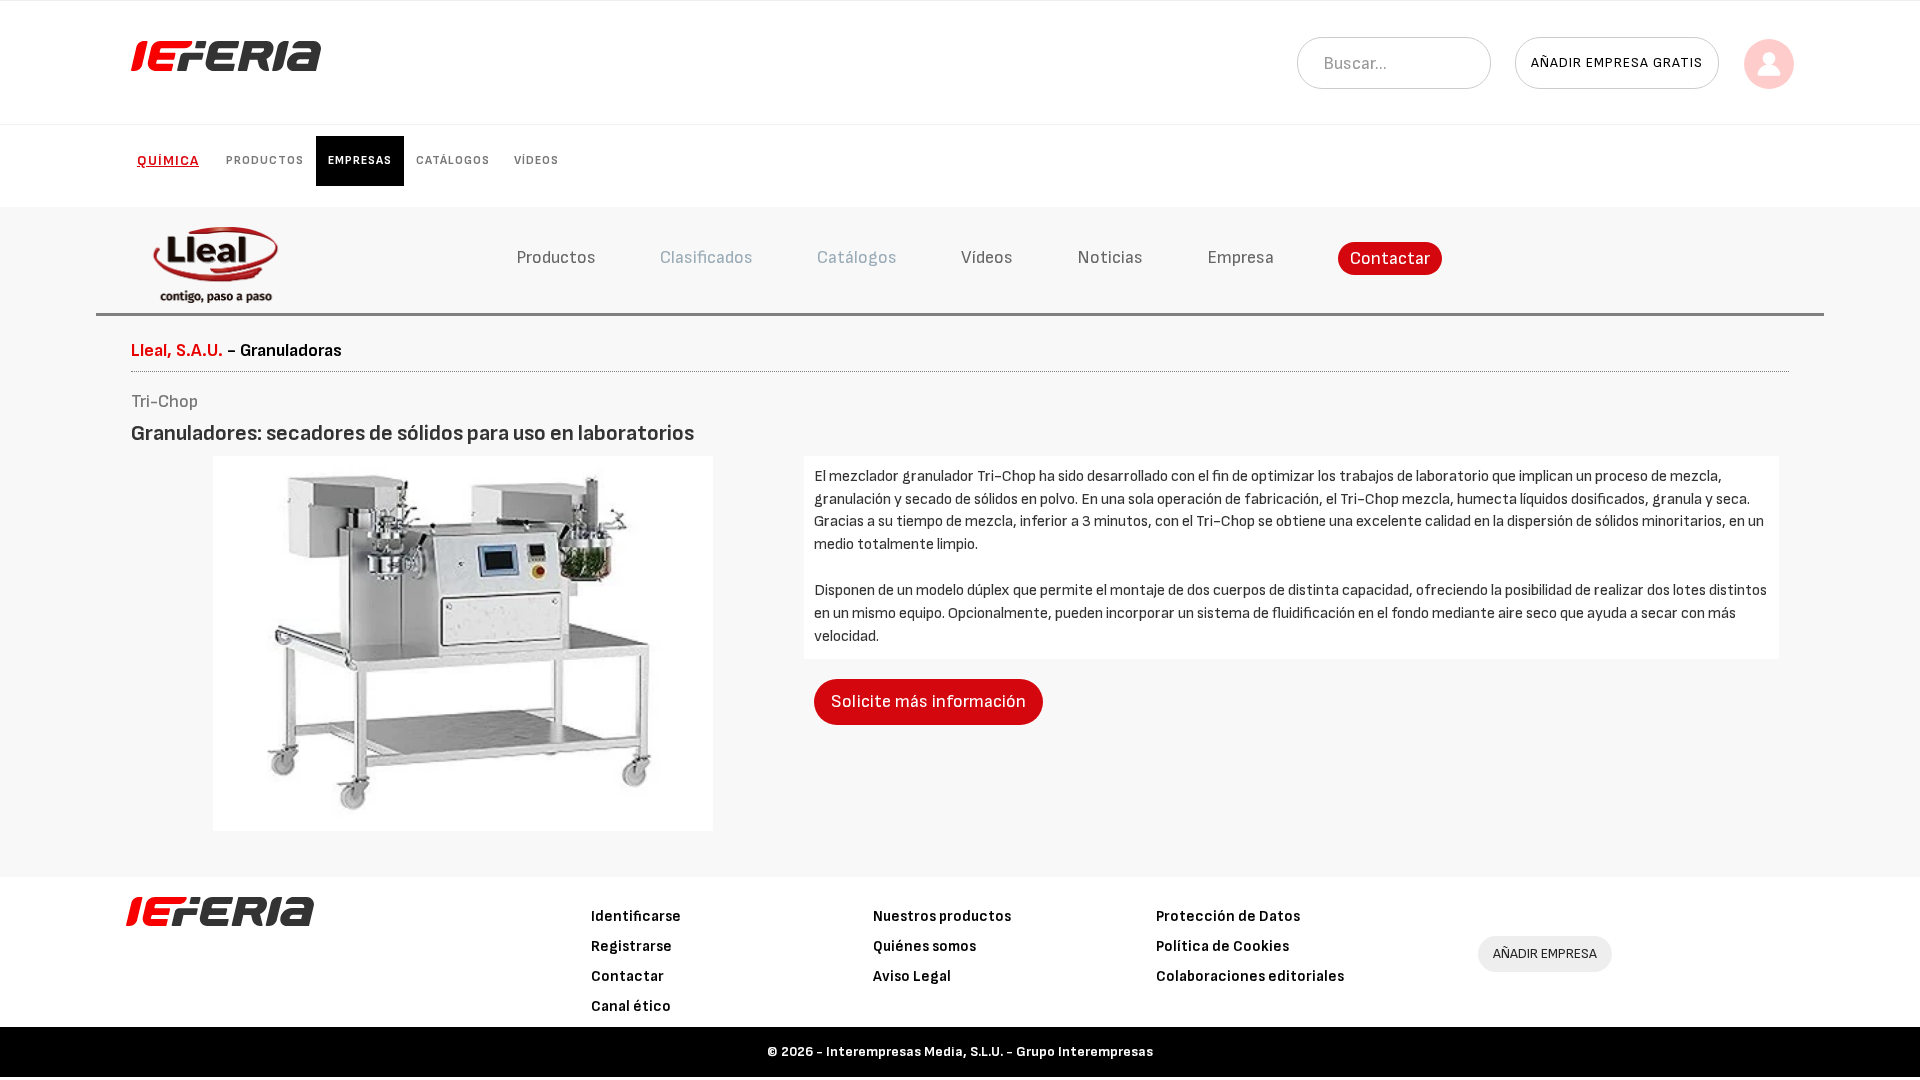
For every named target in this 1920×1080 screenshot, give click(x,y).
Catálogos (453, 160)
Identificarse (636, 916)
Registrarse (631, 946)
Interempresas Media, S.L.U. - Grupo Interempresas (989, 1051)
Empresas (360, 160)
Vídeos (536, 160)
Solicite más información (928, 701)
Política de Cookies (1222, 946)
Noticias (1110, 257)
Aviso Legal (912, 976)
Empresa (1240, 257)
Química (168, 160)
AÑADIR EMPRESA (1545, 953)
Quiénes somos (924, 946)
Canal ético (631, 1006)
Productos (265, 160)
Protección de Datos (1228, 916)
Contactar (1390, 258)
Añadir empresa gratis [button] (1617, 62)
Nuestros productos (942, 916)
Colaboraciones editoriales (1250, 976)
